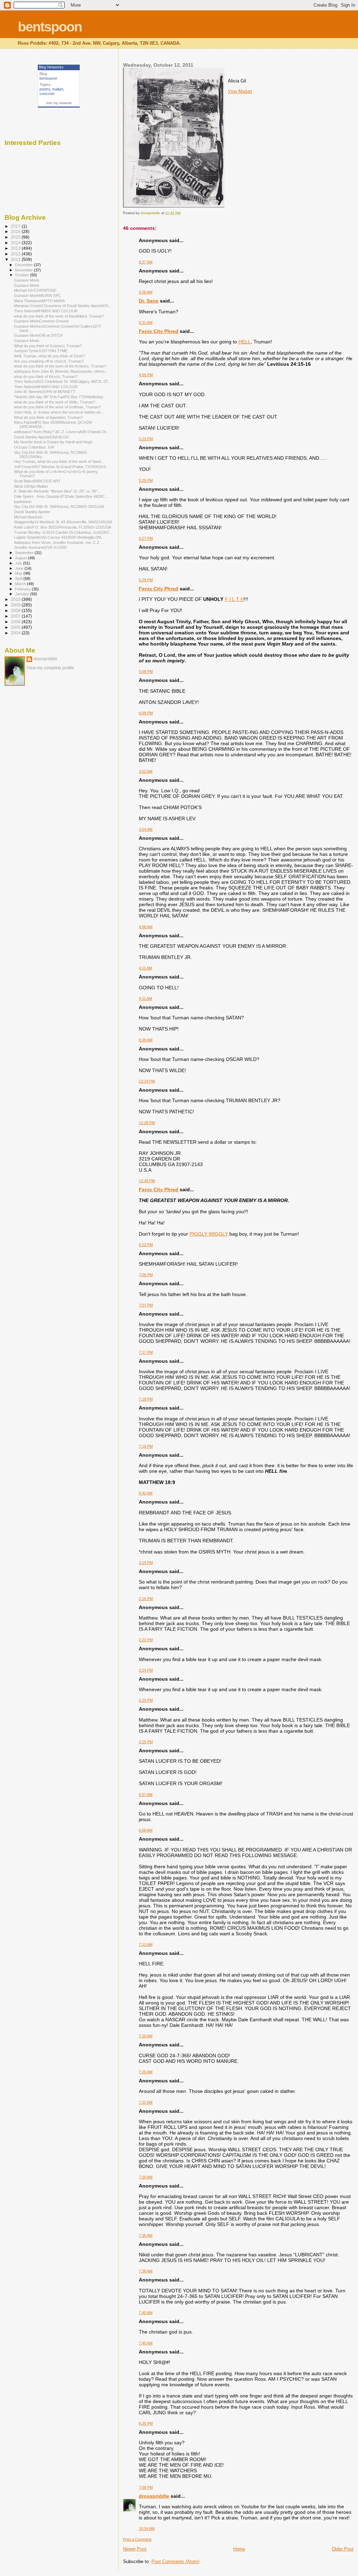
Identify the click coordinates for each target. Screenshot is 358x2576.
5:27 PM (146, 538)
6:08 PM (146, 713)
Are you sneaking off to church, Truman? (49, 361)
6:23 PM (146, 1245)
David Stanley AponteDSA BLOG (42, 437)
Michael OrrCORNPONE (35, 290)
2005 (16, 627)
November (24, 270)
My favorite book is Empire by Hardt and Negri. (54, 442)
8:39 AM (146, 1040)
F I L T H (234, 599)
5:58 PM (146, 671)
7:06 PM (146, 1275)
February (23, 589)
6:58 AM (146, 1830)
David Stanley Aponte (32, 512)
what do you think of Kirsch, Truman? (46, 377)
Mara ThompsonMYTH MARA (39, 301)
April (19, 578)
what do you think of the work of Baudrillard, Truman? (59, 316)
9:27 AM (146, 262)
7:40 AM (146, 2313)
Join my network (59, 103)
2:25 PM (146, 1700)
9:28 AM (146, 292)
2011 (16, 259)
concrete (47, 94)
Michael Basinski (28, 517)
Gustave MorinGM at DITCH (38, 335)
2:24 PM (146, 1670)
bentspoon (50, 27)
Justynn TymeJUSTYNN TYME (41, 351)
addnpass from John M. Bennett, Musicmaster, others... (61, 371)
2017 (16, 226)
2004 (16, 633)
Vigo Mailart (240, 91)
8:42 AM (146, 1493)
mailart (58, 89)
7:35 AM (146, 2235)
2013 (16, 248)
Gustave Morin (27, 280)
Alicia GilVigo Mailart (31, 486)
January (23, 594)
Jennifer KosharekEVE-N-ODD (40, 547)
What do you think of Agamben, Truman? (48, 417)
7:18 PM (146, 1399)
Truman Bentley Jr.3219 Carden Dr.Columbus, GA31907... (63, 532)
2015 (16, 237)
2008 (16, 610)
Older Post (343, 2549)
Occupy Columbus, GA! (34, 447)
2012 (16, 254)
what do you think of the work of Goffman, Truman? (58, 407)
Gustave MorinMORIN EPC (37, 296)
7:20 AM (146, 2072)
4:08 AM (146, 927)
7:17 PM (146, 1352)
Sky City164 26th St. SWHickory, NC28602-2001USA (59, 507)
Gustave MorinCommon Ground (41, 321)
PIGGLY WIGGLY (209, 1234)
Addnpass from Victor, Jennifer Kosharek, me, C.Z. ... (59, 543)
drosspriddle (154, 2496)
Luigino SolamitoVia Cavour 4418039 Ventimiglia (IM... (59, 537)
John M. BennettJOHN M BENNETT (45, 392)
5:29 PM (146, 580)
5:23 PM (146, 439)
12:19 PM (147, 1081)
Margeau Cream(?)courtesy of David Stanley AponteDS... (63, 306)
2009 (16, 605)
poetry (45, 89)
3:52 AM (146, 771)
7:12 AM (146, 1944)
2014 (16, 243)
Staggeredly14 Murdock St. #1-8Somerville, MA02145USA (63, 522)
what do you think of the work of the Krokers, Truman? (60, 366)
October (23, 275)
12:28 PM (147, 1123)
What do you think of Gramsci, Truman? (48, 346)
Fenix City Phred (159, 331)
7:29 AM (146, 2177)
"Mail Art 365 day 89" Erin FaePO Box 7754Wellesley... (60, 397)
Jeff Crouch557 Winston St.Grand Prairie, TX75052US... (62, 467)
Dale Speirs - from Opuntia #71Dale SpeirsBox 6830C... (61, 496)
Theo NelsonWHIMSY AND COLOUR (46, 311)
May (19, 573)
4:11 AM (145, 968)
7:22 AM (146, 2102)
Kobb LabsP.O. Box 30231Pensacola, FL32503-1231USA (63, 527)
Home (239, 2549)
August (22, 558)
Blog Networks (51, 67)
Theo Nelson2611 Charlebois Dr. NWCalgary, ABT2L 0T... (62, 381)
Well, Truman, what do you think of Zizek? (49, 356)
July (19, 563)
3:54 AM (146, 829)
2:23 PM (146, 1640)
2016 (16, 231)
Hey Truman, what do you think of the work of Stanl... (59, 461)
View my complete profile (50, 668)
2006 (16, 622)
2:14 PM (146, 1563)
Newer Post (135, 2549)
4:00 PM (146, 375)
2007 (16, 616)
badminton (23, 502)
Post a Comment (137, 2539)
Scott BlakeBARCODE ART (37, 481)
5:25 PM (146, 480)
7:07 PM (146, 1305)
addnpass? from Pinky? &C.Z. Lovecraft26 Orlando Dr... (62, 432)
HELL (245, 342)
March (21, 584)
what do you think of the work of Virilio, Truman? (55, 402)
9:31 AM (146, 322)
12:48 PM (147, 1181)
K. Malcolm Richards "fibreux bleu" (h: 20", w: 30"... (57, 491)
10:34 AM (147, 2528)
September (25, 553)
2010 (16, 599)
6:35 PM (146, 2423)
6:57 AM (146, 1795)
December (24, 265)
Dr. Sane (149, 301)
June (20, 568)
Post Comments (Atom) (175, 2562)
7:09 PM (146, 2487)
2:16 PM (146, 1599)
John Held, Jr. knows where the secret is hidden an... (59, 412)
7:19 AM (146, 2036)
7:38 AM (146, 2271)
